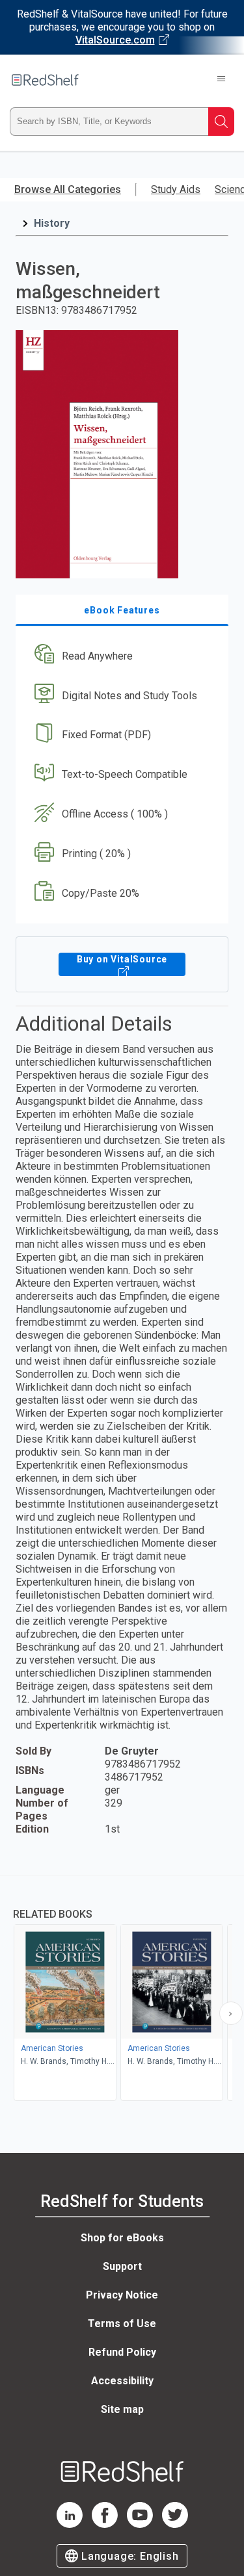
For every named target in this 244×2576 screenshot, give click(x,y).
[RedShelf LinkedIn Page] (70, 2524)
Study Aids (176, 189)
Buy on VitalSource (122, 959)
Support (122, 2266)
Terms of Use (122, 2324)
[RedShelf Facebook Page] (105, 2524)
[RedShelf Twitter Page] (175, 2524)
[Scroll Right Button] (231, 2013)
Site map (122, 2409)
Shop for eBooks (122, 2238)
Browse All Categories (68, 189)
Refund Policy (122, 2352)
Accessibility (122, 2381)
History (52, 223)
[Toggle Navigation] (221, 80)
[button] (120, 656)
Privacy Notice (122, 2295)
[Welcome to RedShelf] (45, 80)
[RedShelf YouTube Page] (140, 2524)
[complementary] (122, 1990)
